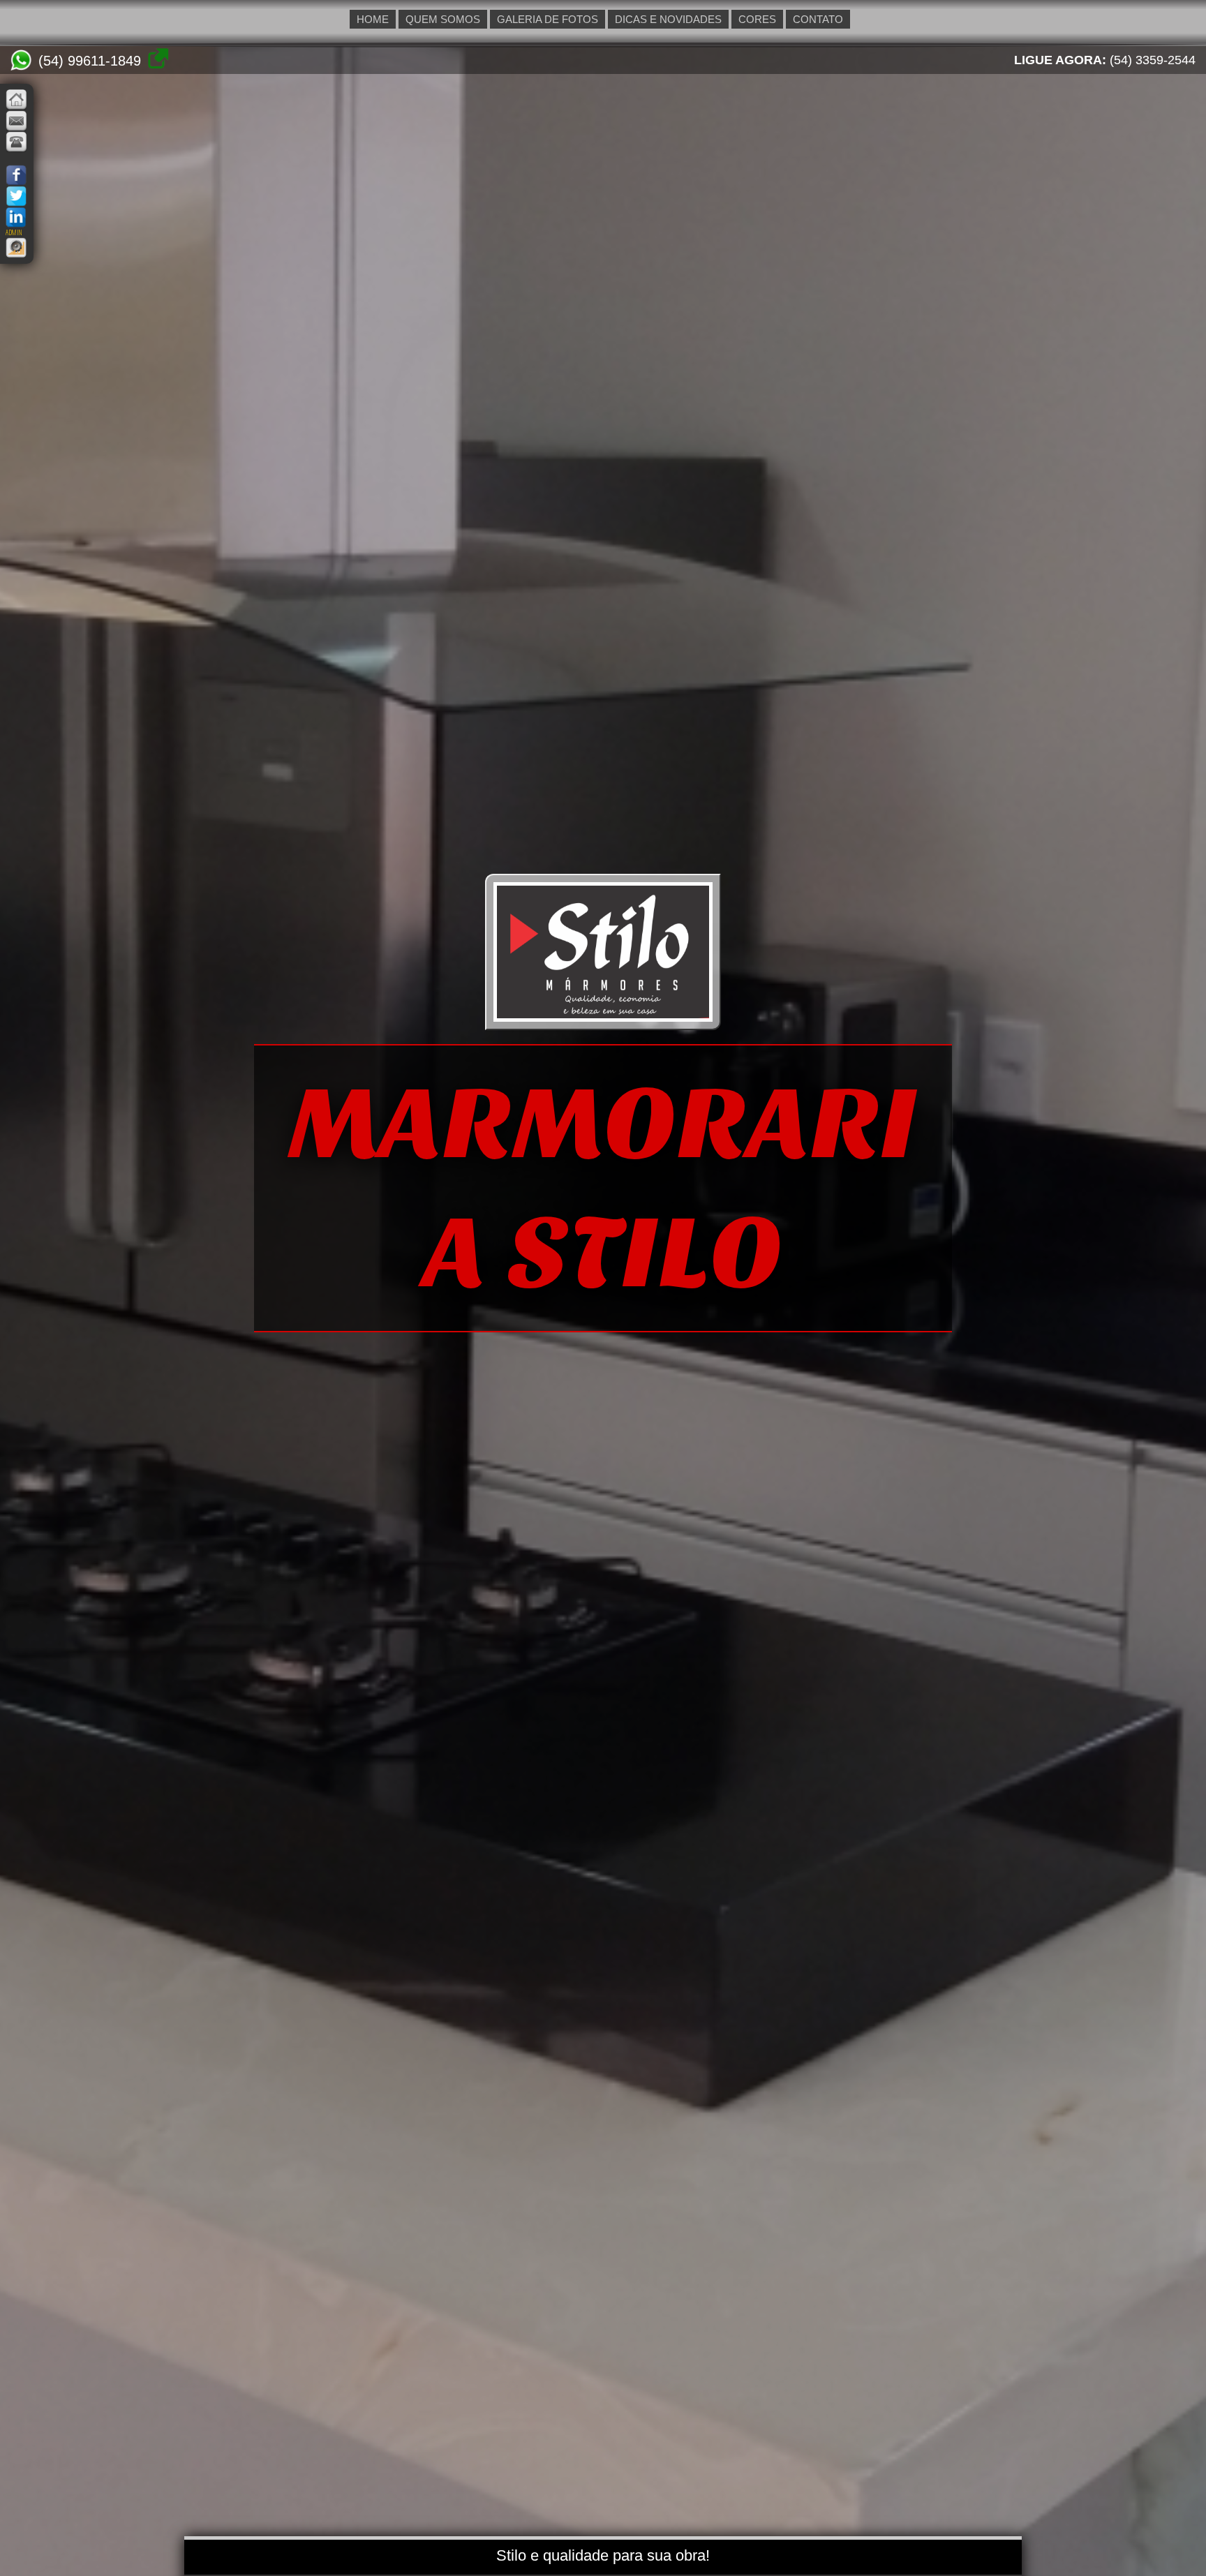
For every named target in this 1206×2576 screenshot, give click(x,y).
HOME (373, 19)
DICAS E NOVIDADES (668, 19)
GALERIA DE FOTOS (548, 19)
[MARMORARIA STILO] (603, 1018)
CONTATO (818, 19)
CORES (757, 19)
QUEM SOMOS (443, 19)
